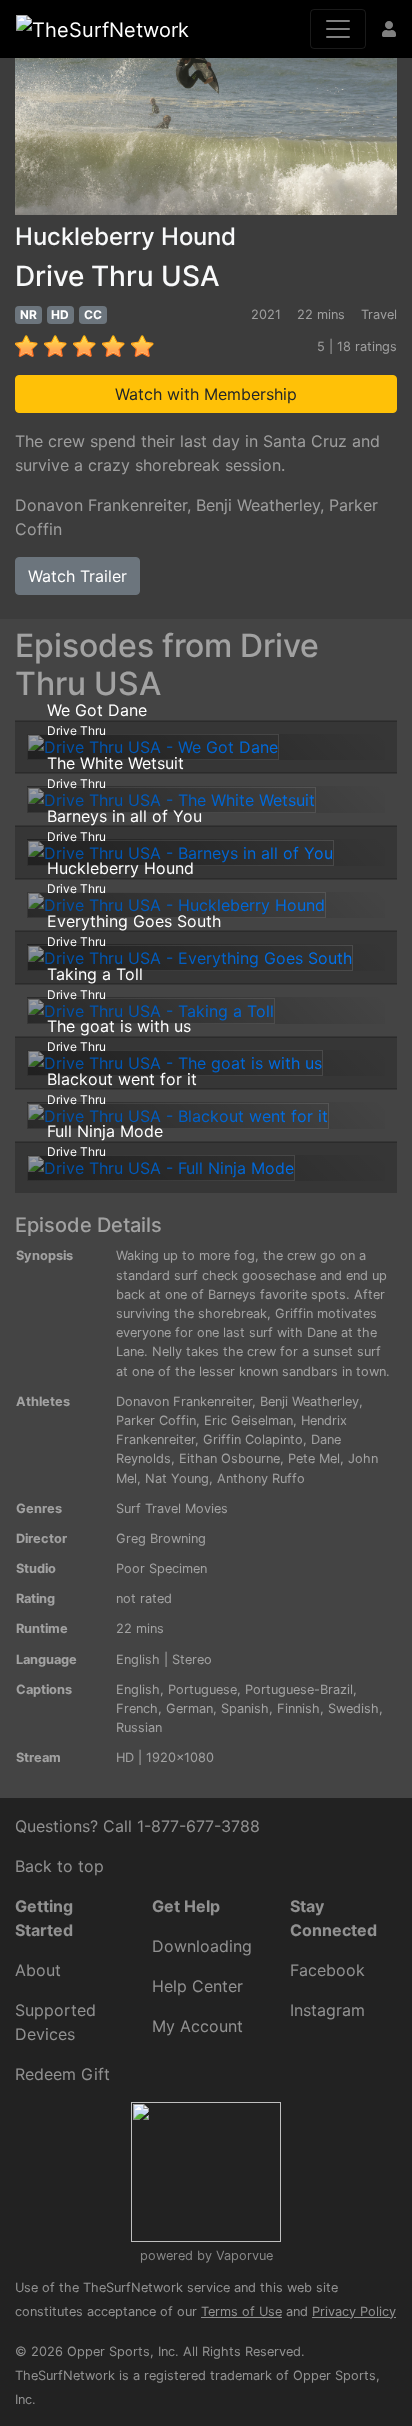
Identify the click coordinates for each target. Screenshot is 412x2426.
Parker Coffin (156, 1420)
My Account (197, 2026)
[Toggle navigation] (338, 29)
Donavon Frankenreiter (101, 505)
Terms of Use (241, 2311)
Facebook (327, 1970)
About (38, 1970)
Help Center (197, 1986)
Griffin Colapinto (253, 1439)
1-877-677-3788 (198, 1826)
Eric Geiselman (248, 1420)
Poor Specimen (161, 1568)
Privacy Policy (354, 2311)
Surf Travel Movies (172, 1508)
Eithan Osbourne (229, 1458)
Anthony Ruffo (261, 1478)
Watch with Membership (206, 394)
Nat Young (177, 1478)
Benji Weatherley (258, 505)
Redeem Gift (62, 2074)
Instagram (327, 2010)
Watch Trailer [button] (77, 576)
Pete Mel (314, 1458)
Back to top (59, 1866)
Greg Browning (161, 1538)
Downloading (202, 1946)
